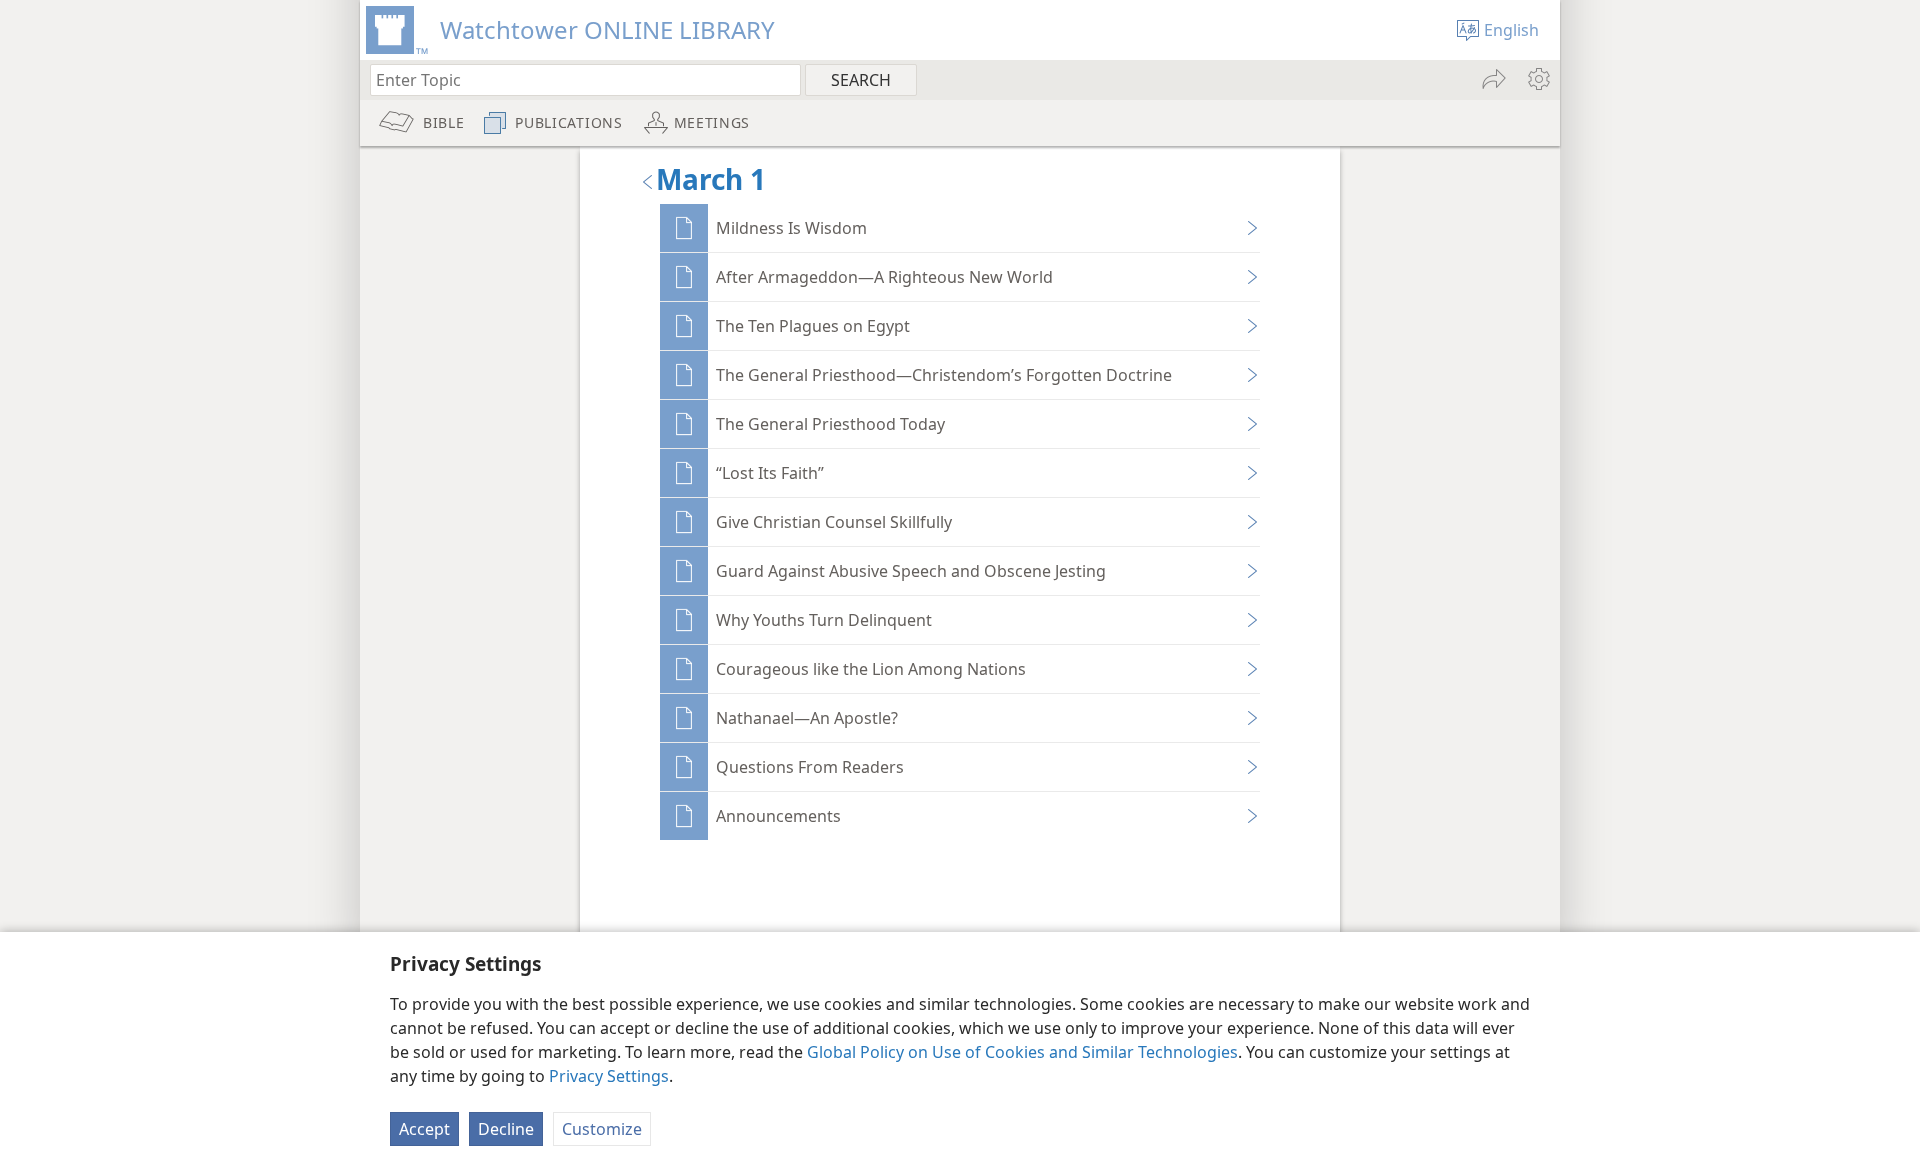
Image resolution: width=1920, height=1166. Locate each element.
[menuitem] (1537, 79)
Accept (424, 1129)
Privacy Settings (609, 1076)
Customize (602, 1129)
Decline (506, 1129)
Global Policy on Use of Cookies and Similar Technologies (1022, 1052)
